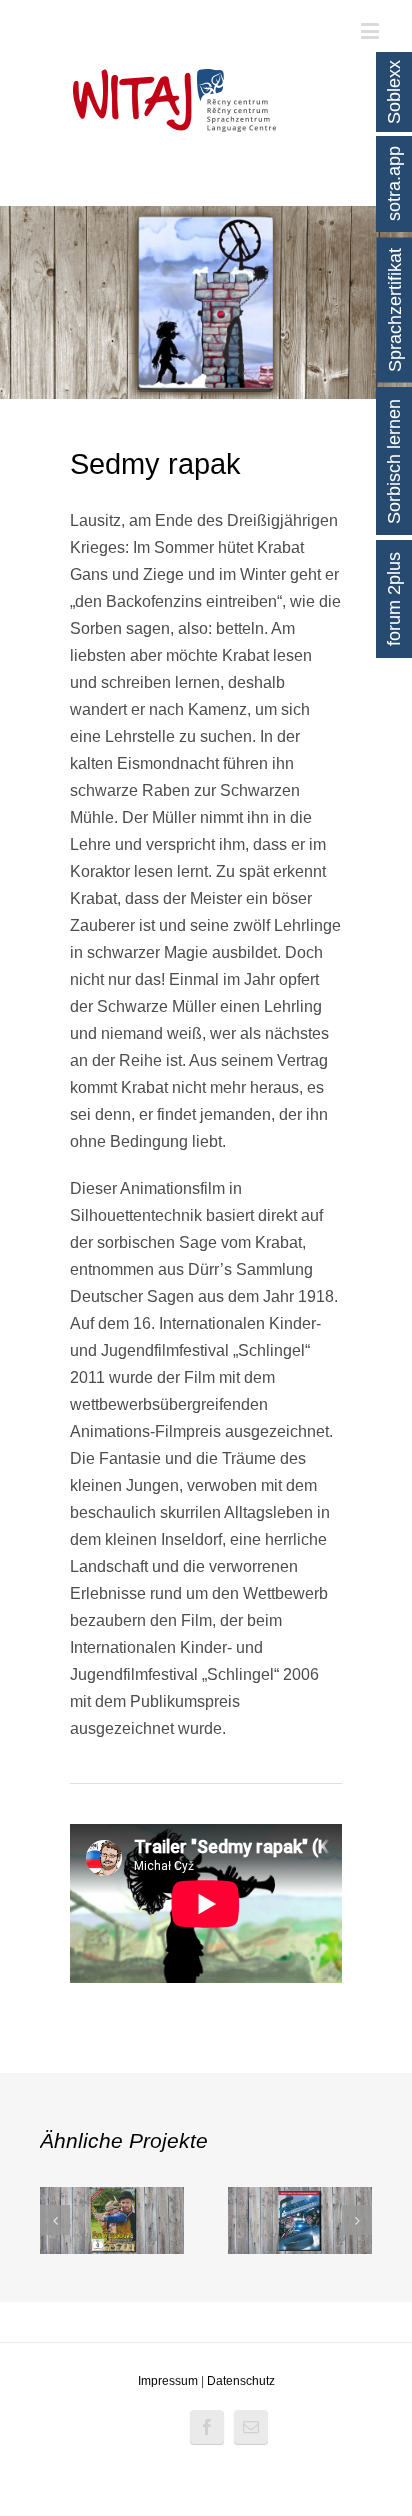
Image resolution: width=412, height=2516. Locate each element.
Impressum (168, 2381)
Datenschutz (241, 2381)
